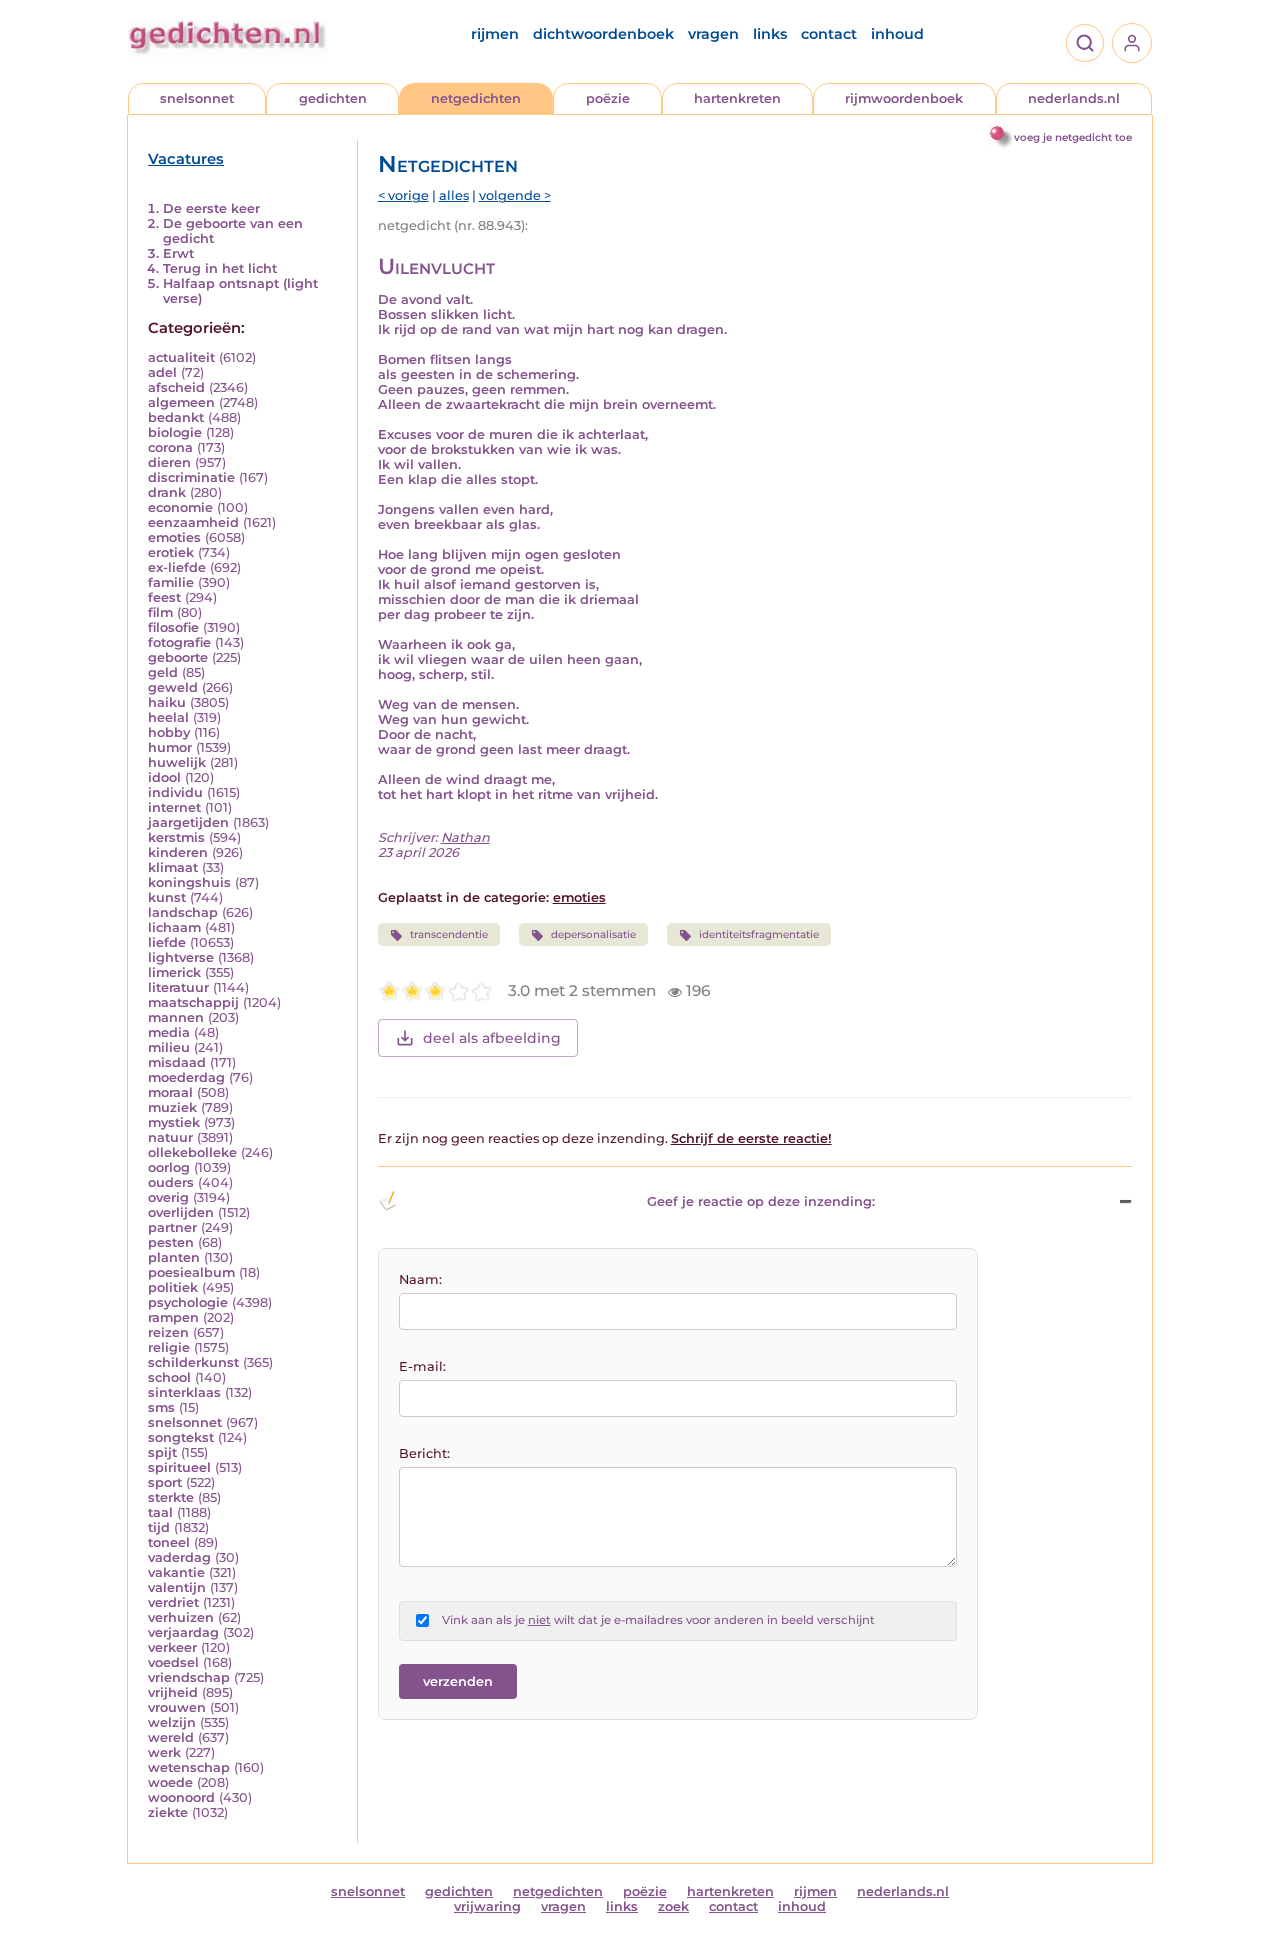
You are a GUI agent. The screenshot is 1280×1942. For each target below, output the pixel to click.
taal (160, 1512)
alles (454, 195)
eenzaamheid (193, 522)
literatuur (178, 987)
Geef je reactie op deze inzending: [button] (761, 1201)
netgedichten (476, 98)
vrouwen (177, 1707)
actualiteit (181, 357)
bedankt (176, 417)
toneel (169, 1542)
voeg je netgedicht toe (1073, 137)
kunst (167, 897)
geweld (173, 687)
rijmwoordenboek (904, 98)
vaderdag (179, 1557)
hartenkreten (737, 98)
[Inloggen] (1132, 43)
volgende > (515, 195)
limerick (174, 972)
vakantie (176, 1572)
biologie (175, 432)
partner (172, 1227)
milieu (169, 1047)
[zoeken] (1085, 43)
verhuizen (181, 1617)
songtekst (181, 1437)
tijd (159, 1527)
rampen (173, 1317)
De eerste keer (211, 208)
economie (180, 507)
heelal (168, 717)
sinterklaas (184, 1392)
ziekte (168, 1812)
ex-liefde (177, 567)
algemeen (181, 402)
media (169, 1032)
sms (161, 1407)
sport (165, 1482)
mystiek (174, 1122)
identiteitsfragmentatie (759, 934)
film (160, 612)
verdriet (173, 1602)
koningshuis (189, 882)
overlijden (181, 1212)
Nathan (465, 837)
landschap (183, 912)
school (169, 1377)
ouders (171, 1182)
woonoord (181, 1797)
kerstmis (176, 837)
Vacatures (186, 159)
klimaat (173, 867)
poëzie (608, 98)
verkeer (172, 1647)
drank (167, 492)
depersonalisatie (593, 934)
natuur (170, 1137)
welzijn (172, 1722)
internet (174, 807)
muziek (172, 1107)
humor (170, 747)
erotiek (171, 552)
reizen (168, 1332)
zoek (673, 1906)
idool (164, 777)
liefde (167, 942)
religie (169, 1347)
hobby (169, 732)
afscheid (176, 387)
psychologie (188, 1302)
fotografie (179, 642)
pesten (171, 1242)
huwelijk (177, 762)
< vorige (403, 195)
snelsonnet (197, 98)
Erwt (178, 253)
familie (171, 582)
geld (163, 672)
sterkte (171, 1497)
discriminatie (191, 477)
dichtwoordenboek (603, 34)
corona (170, 447)
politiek (173, 1287)
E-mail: (422, 1366)
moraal (170, 1092)
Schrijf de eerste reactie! (751, 1138)
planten (174, 1257)
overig (168, 1197)
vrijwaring (487, 1906)
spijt (162, 1452)
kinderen (178, 852)
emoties (174, 537)
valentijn (177, 1587)
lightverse (181, 957)
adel (162, 372)
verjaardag (183, 1632)
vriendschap (189, 1677)
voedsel (173, 1662)
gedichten (333, 98)
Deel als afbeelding (492, 1038)
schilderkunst (193, 1362)
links (770, 34)
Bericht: (424, 1453)
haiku (167, 702)
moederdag (186, 1077)
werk (164, 1752)
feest (164, 597)
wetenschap (189, 1767)
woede (170, 1782)
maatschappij (193, 1002)
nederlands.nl (1074, 98)
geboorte (178, 657)
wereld (171, 1737)
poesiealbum (191, 1272)
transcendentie (449, 934)
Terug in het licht (220, 268)
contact (829, 34)
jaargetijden (188, 822)
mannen (176, 1017)
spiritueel (179, 1467)
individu (175, 792)
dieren (169, 462)
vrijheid (173, 1692)
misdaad (177, 1062)
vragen (713, 34)
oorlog (169, 1167)
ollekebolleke (192, 1152)
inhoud (897, 34)
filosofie (173, 627)
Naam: (420, 1279)
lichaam (174, 927)
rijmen (495, 34)
